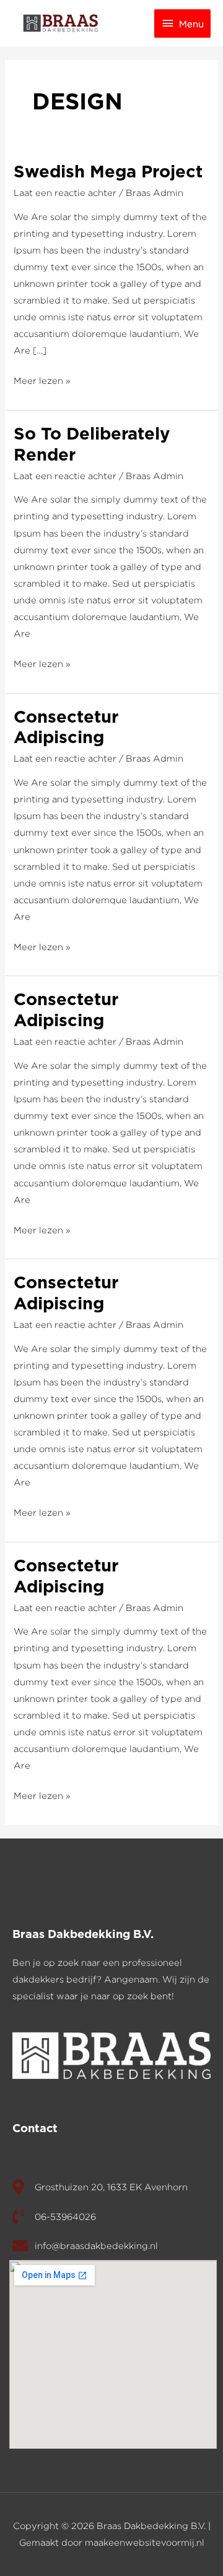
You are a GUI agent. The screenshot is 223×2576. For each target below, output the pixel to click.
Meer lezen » (42, 379)
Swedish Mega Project (108, 172)
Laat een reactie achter (65, 193)
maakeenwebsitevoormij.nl (145, 2542)
